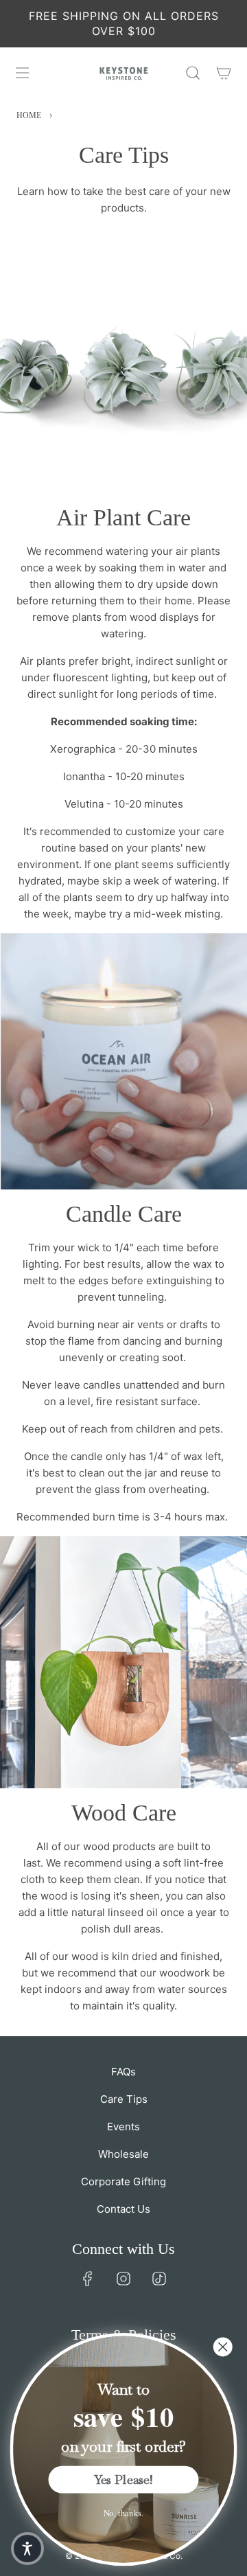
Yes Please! (123, 2480)
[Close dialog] (223, 2347)
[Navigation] (22, 73)
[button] (27, 2549)
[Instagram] (123, 2279)
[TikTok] (159, 2279)
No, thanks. (124, 2513)
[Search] (192, 73)
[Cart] (223, 73)
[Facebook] (88, 2279)
